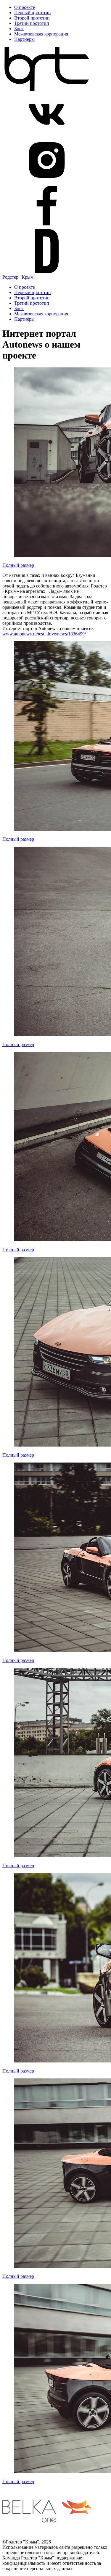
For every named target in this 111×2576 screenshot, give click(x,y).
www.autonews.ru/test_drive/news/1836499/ (44, 634)
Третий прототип (32, 23)
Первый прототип (33, 13)
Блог (19, 29)
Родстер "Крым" (19, 277)
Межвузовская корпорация (41, 34)
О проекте (25, 7)
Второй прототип (32, 18)
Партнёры (24, 39)
